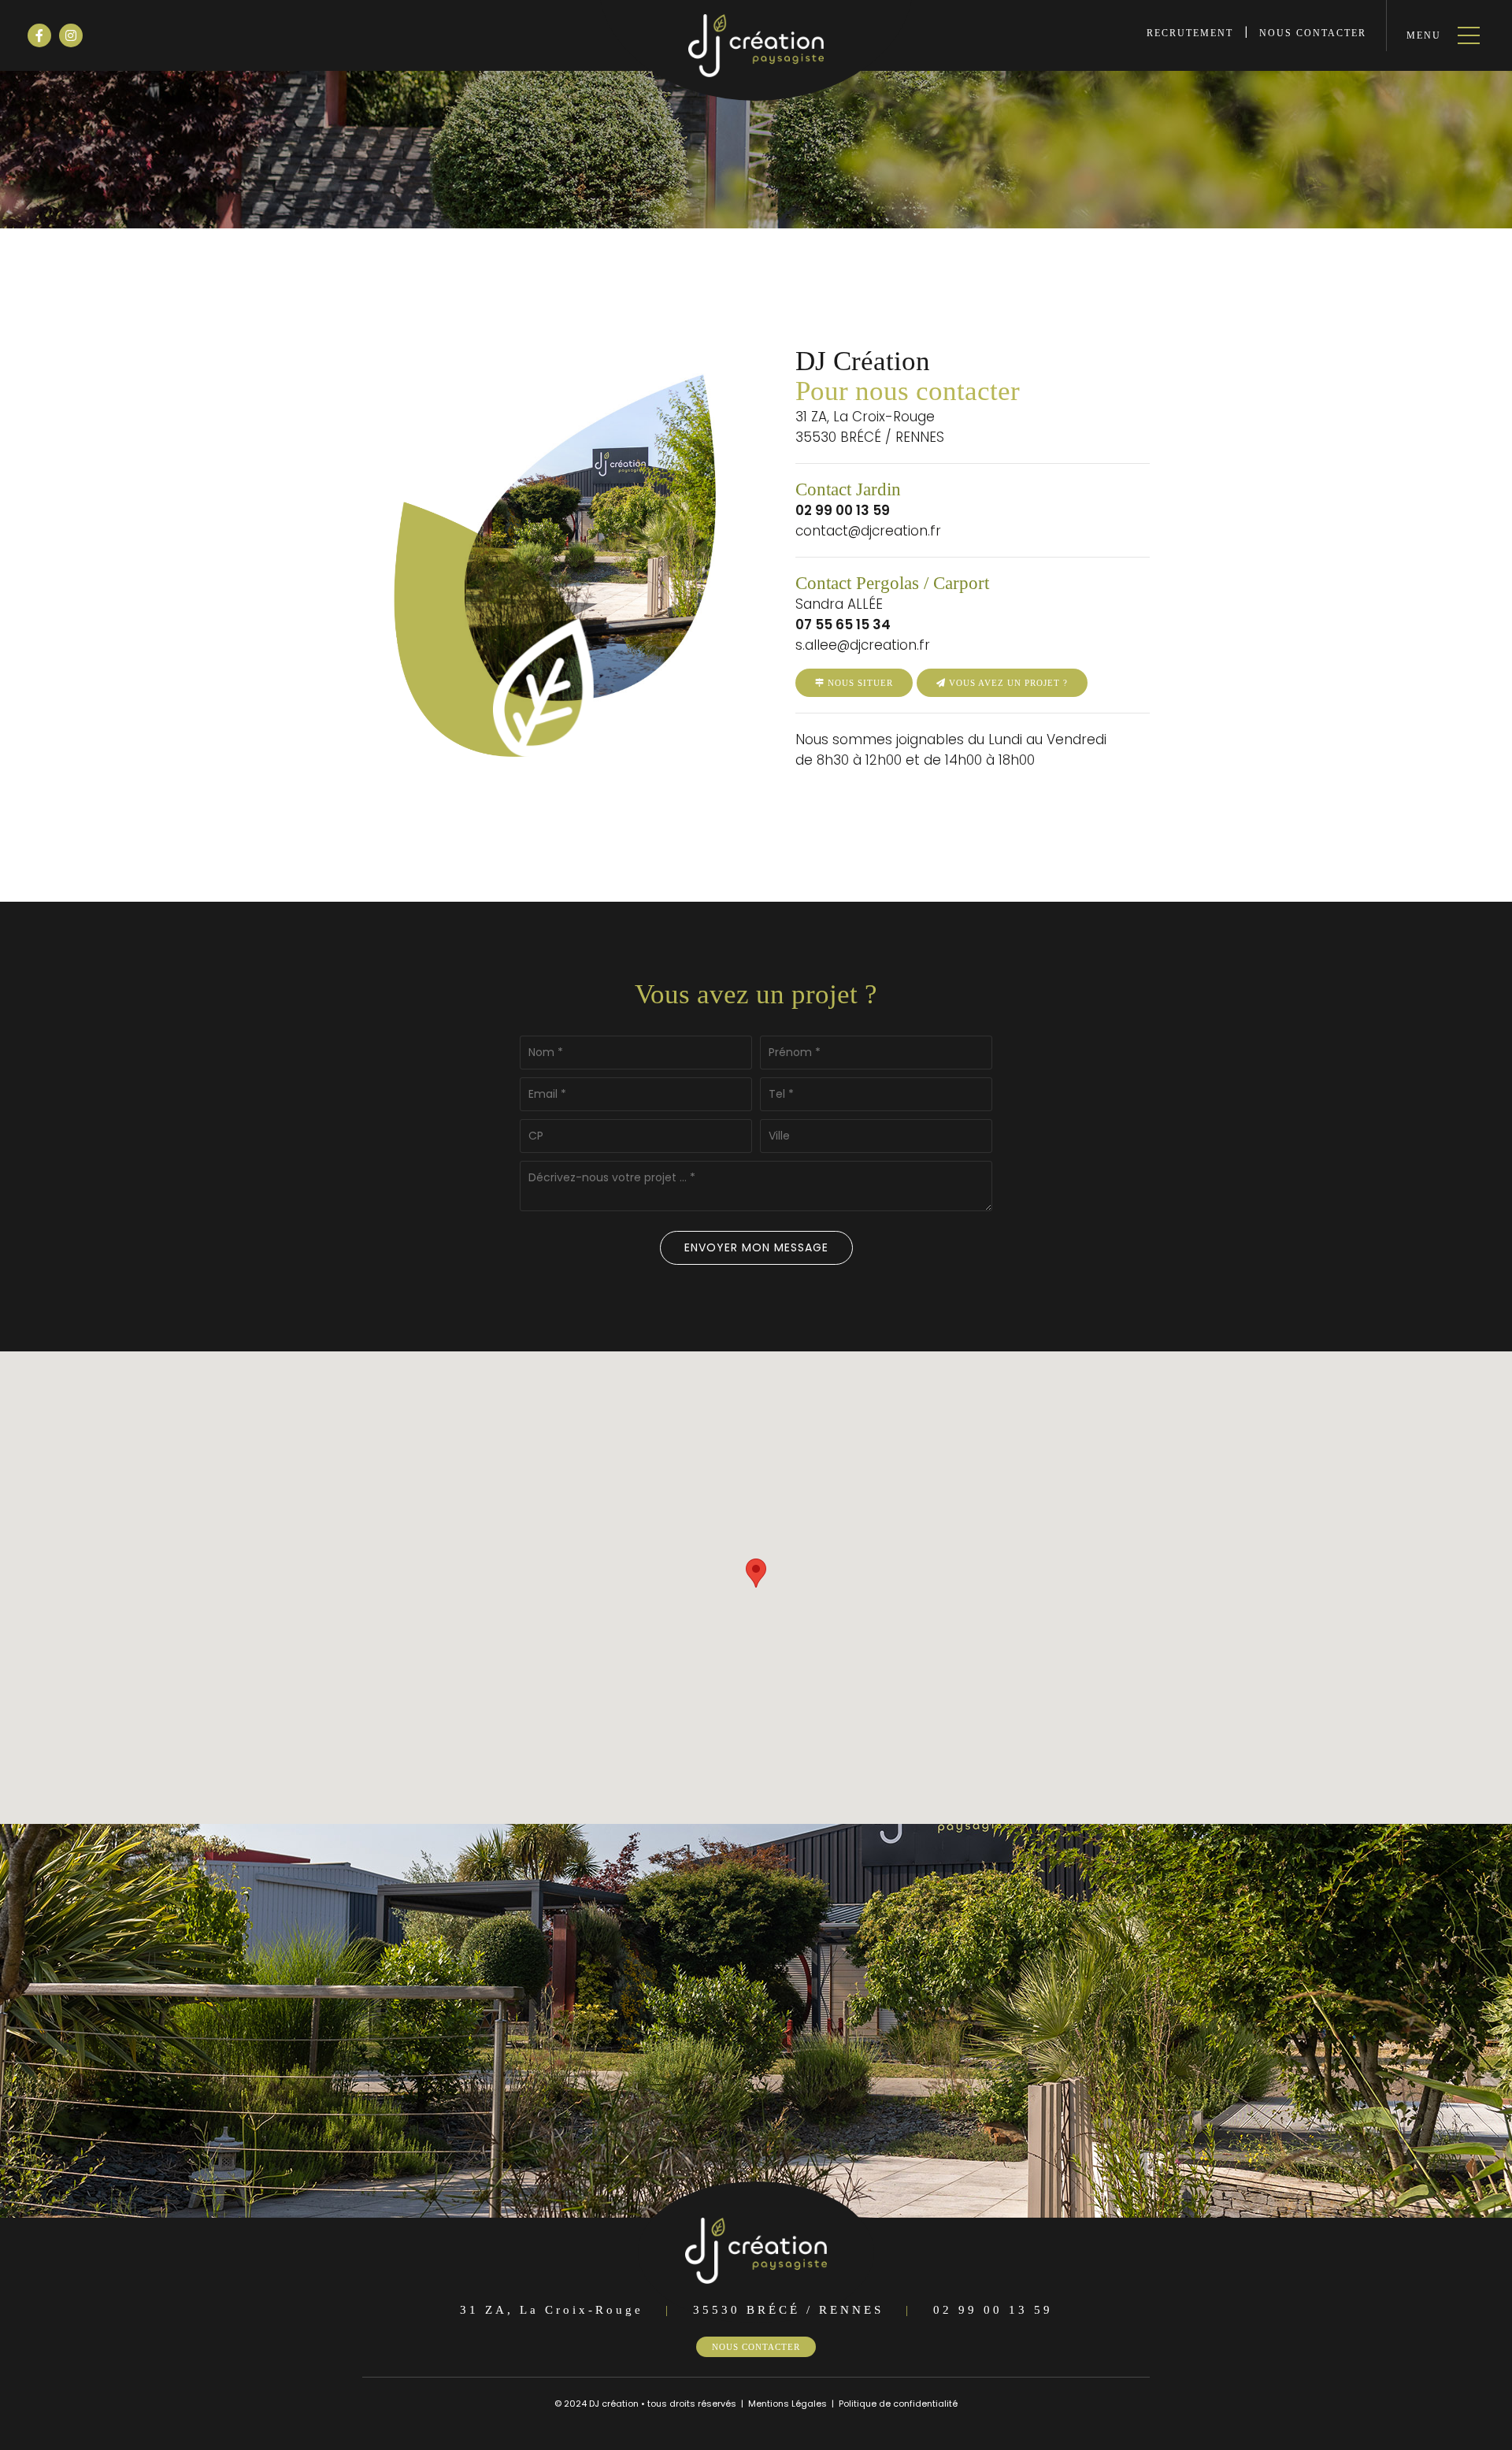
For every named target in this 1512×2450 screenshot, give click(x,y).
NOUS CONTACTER (1313, 33)
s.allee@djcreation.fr (863, 645)
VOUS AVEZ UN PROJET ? (1007, 683)
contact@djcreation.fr (868, 531)
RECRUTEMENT (1190, 33)
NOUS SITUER (859, 683)
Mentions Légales (787, 2404)
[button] (756, 1573)
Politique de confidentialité (898, 2404)
